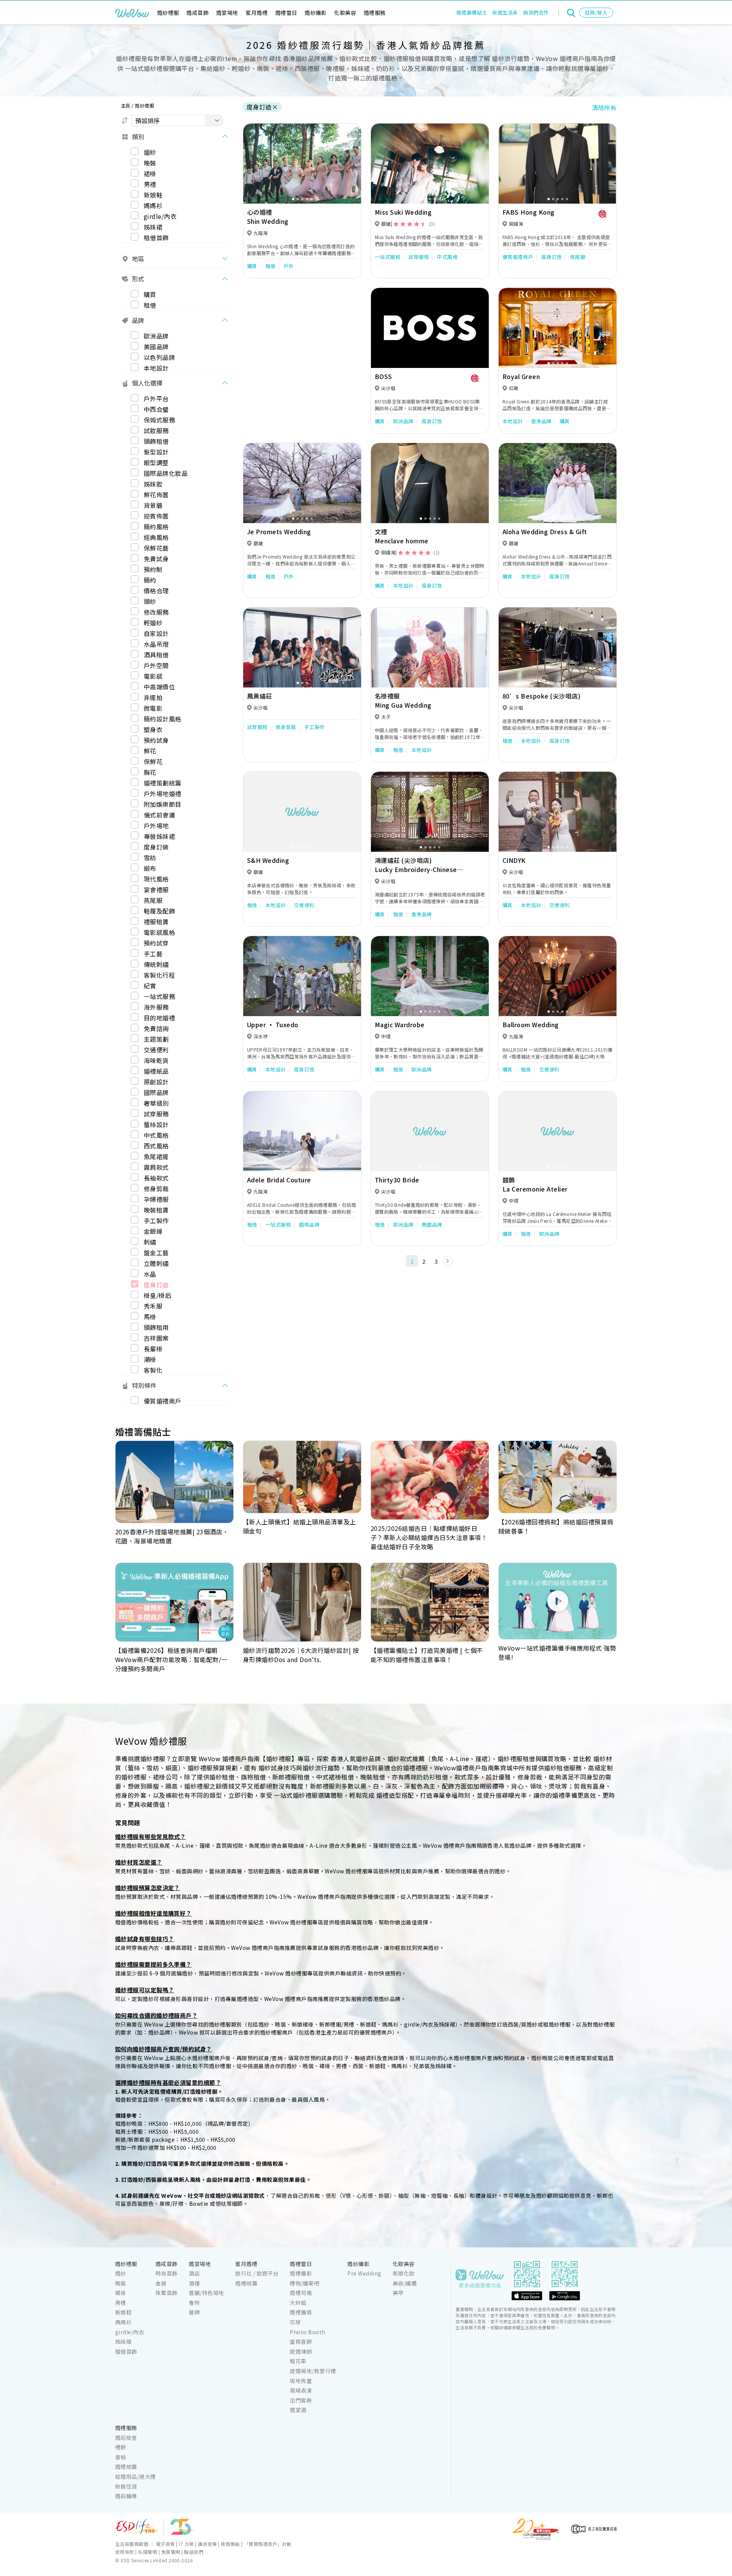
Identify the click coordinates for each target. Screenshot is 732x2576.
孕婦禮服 (156, 1199)
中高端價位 (159, 687)
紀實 (150, 986)
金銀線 (153, 1231)
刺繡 (150, 1242)
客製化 (153, 1370)
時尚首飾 (167, 2273)
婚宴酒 (298, 2410)
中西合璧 (156, 409)
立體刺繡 (156, 1263)
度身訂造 (156, 1285)
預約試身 (156, 740)
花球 (295, 2322)
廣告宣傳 (207, 2544)
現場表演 (301, 2390)
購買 (150, 294)
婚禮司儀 (301, 2293)
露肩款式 (156, 1167)
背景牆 (153, 505)
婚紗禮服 (168, 13)
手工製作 (156, 1221)
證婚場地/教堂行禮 (313, 2371)
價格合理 (156, 591)
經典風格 (156, 537)
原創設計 (156, 1082)
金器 (161, 2283)
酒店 (194, 2273)
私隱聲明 (148, 2552)
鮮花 (150, 751)
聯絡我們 (194, 2552)
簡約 (150, 580)
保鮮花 (153, 761)
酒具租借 (156, 655)
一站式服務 (159, 996)
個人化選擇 (147, 383)
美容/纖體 (405, 2283)
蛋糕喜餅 (301, 2342)
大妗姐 (298, 2303)
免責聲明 (171, 2552)
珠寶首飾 (167, 2293)
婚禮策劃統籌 (163, 783)
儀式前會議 (159, 815)
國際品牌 (156, 1092)
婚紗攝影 (316, 13)
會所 (194, 2303)
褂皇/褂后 (157, 1295)
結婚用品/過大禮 (136, 2476)
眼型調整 (156, 463)
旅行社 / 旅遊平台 (257, 2273)
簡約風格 (156, 527)
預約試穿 (156, 943)
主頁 (126, 105)
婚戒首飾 (197, 13)
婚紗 (150, 152)
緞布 (150, 868)
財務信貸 (126, 2486)
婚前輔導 (126, 2496)
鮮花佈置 (156, 495)
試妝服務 (156, 430)
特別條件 (144, 1385)
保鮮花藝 (156, 548)
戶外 (289, 266)
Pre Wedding (364, 2273)
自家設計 (156, 633)
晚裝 (150, 162)
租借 (150, 305)
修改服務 (156, 612)
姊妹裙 (153, 226)
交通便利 (156, 1050)
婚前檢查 (126, 2438)
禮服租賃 (156, 922)
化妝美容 (345, 13)
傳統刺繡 (156, 964)
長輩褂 (153, 1349)
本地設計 (156, 368)
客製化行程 (159, 975)
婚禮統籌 (246, 2283)
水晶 (150, 1274)
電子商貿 (165, 2544)
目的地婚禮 (159, 1018)
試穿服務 (156, 1114)
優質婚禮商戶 (163, 1401)
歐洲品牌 (156, 336)
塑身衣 (153, 729)
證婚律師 (301, 2351)
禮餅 (121, 2447)
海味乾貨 (156, 1060)
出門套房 (301, 2400)
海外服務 (156, 1007)
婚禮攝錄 (301, 2312)
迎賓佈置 (156, 516)
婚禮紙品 (156, 1071)
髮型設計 (156, 452)
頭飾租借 (156, 441)
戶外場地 (156, 825)
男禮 (150, 184)
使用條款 (125, 2552)
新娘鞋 (153, 194)
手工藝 (153, 954)
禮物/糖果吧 (305, 2283)
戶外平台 (156, 398)
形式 (138, 279)
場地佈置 (301, 2381)
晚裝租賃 (156, 1210)
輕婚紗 (153, 623)
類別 (138, 136)
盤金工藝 (156, 1253)
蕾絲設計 (156, 1124)
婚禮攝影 (301, 2273)
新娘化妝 (404, 2273)
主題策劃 (156, 1039)
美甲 (398, 2293)
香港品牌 (541, 421)
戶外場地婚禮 (163, 793)
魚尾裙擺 (156, 1156)
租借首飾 (156, 237)
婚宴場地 (227, 13)
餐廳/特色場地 (206, 2293)
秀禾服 (153, 1306)
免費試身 (156, 559)
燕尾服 (153, 900)
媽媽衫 (153, 205)
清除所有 (604, 108)
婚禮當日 (286, 13)
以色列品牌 (159, 357)
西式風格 (156, 1146)
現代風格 (156, 879)
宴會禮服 (156, 890)
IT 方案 (186, 2544)
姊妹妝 (153, 484)
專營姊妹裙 (159, 836)
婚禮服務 (375, 13)
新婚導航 (230, 2544)
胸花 (150, 772)
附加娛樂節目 (163, 804)
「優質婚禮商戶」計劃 (268, 2544)
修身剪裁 (156, 1188)
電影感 (153, 676)
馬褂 (150, 1317)
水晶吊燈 (156, 644)
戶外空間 (156, 665)
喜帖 (121, 2457)
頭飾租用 (156, 1327)
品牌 (138, 320)
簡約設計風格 (163, 719)
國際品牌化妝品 (166, 473)
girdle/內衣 (160, 216)
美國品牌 (156, 346)
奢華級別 (156, 1103)
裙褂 (150, 173)
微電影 (153, 708)
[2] (448, 1261)
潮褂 (150, 1359)
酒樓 (194, 2283)
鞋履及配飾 (159, 911)
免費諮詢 (156, 1028)
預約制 (153, 569)
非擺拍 (153, 697)
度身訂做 (156, 847)
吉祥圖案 (156, 1338)
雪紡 (150, 858)
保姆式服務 (159, 420)
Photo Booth (307, 2332)
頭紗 (150, 601)
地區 (138, 259)
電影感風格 (159, 932)
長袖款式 (156, 1178)
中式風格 (156, 1135)
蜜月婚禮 (257, 13)
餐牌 (194, 2312)
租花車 (298, 2361)
